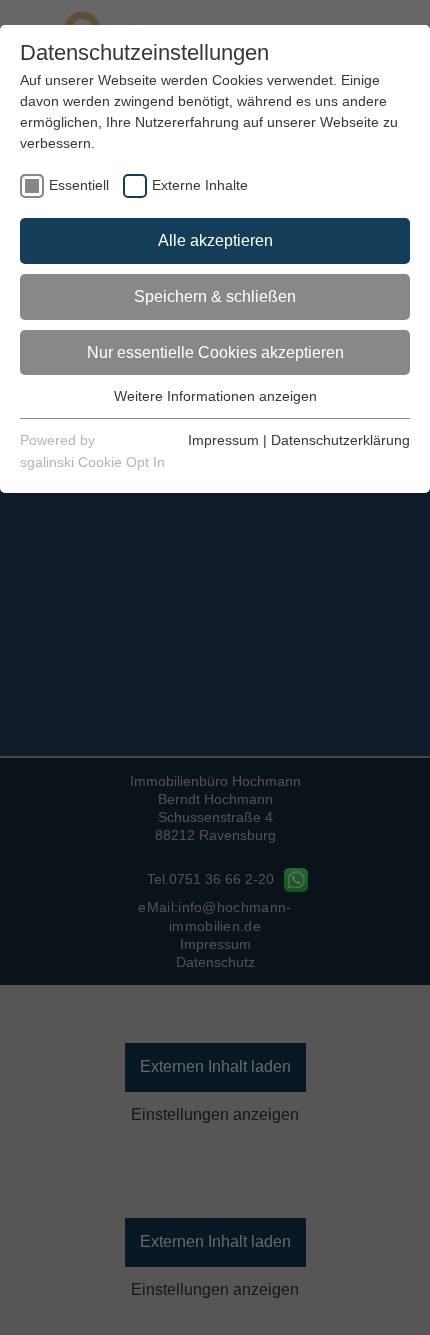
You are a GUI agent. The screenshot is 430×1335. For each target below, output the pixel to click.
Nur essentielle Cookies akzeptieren (215, 352)
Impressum (223, 440)
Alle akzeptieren (215, 240)
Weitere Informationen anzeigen (215, 396)
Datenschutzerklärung (340, 440)
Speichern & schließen (215, 296)
